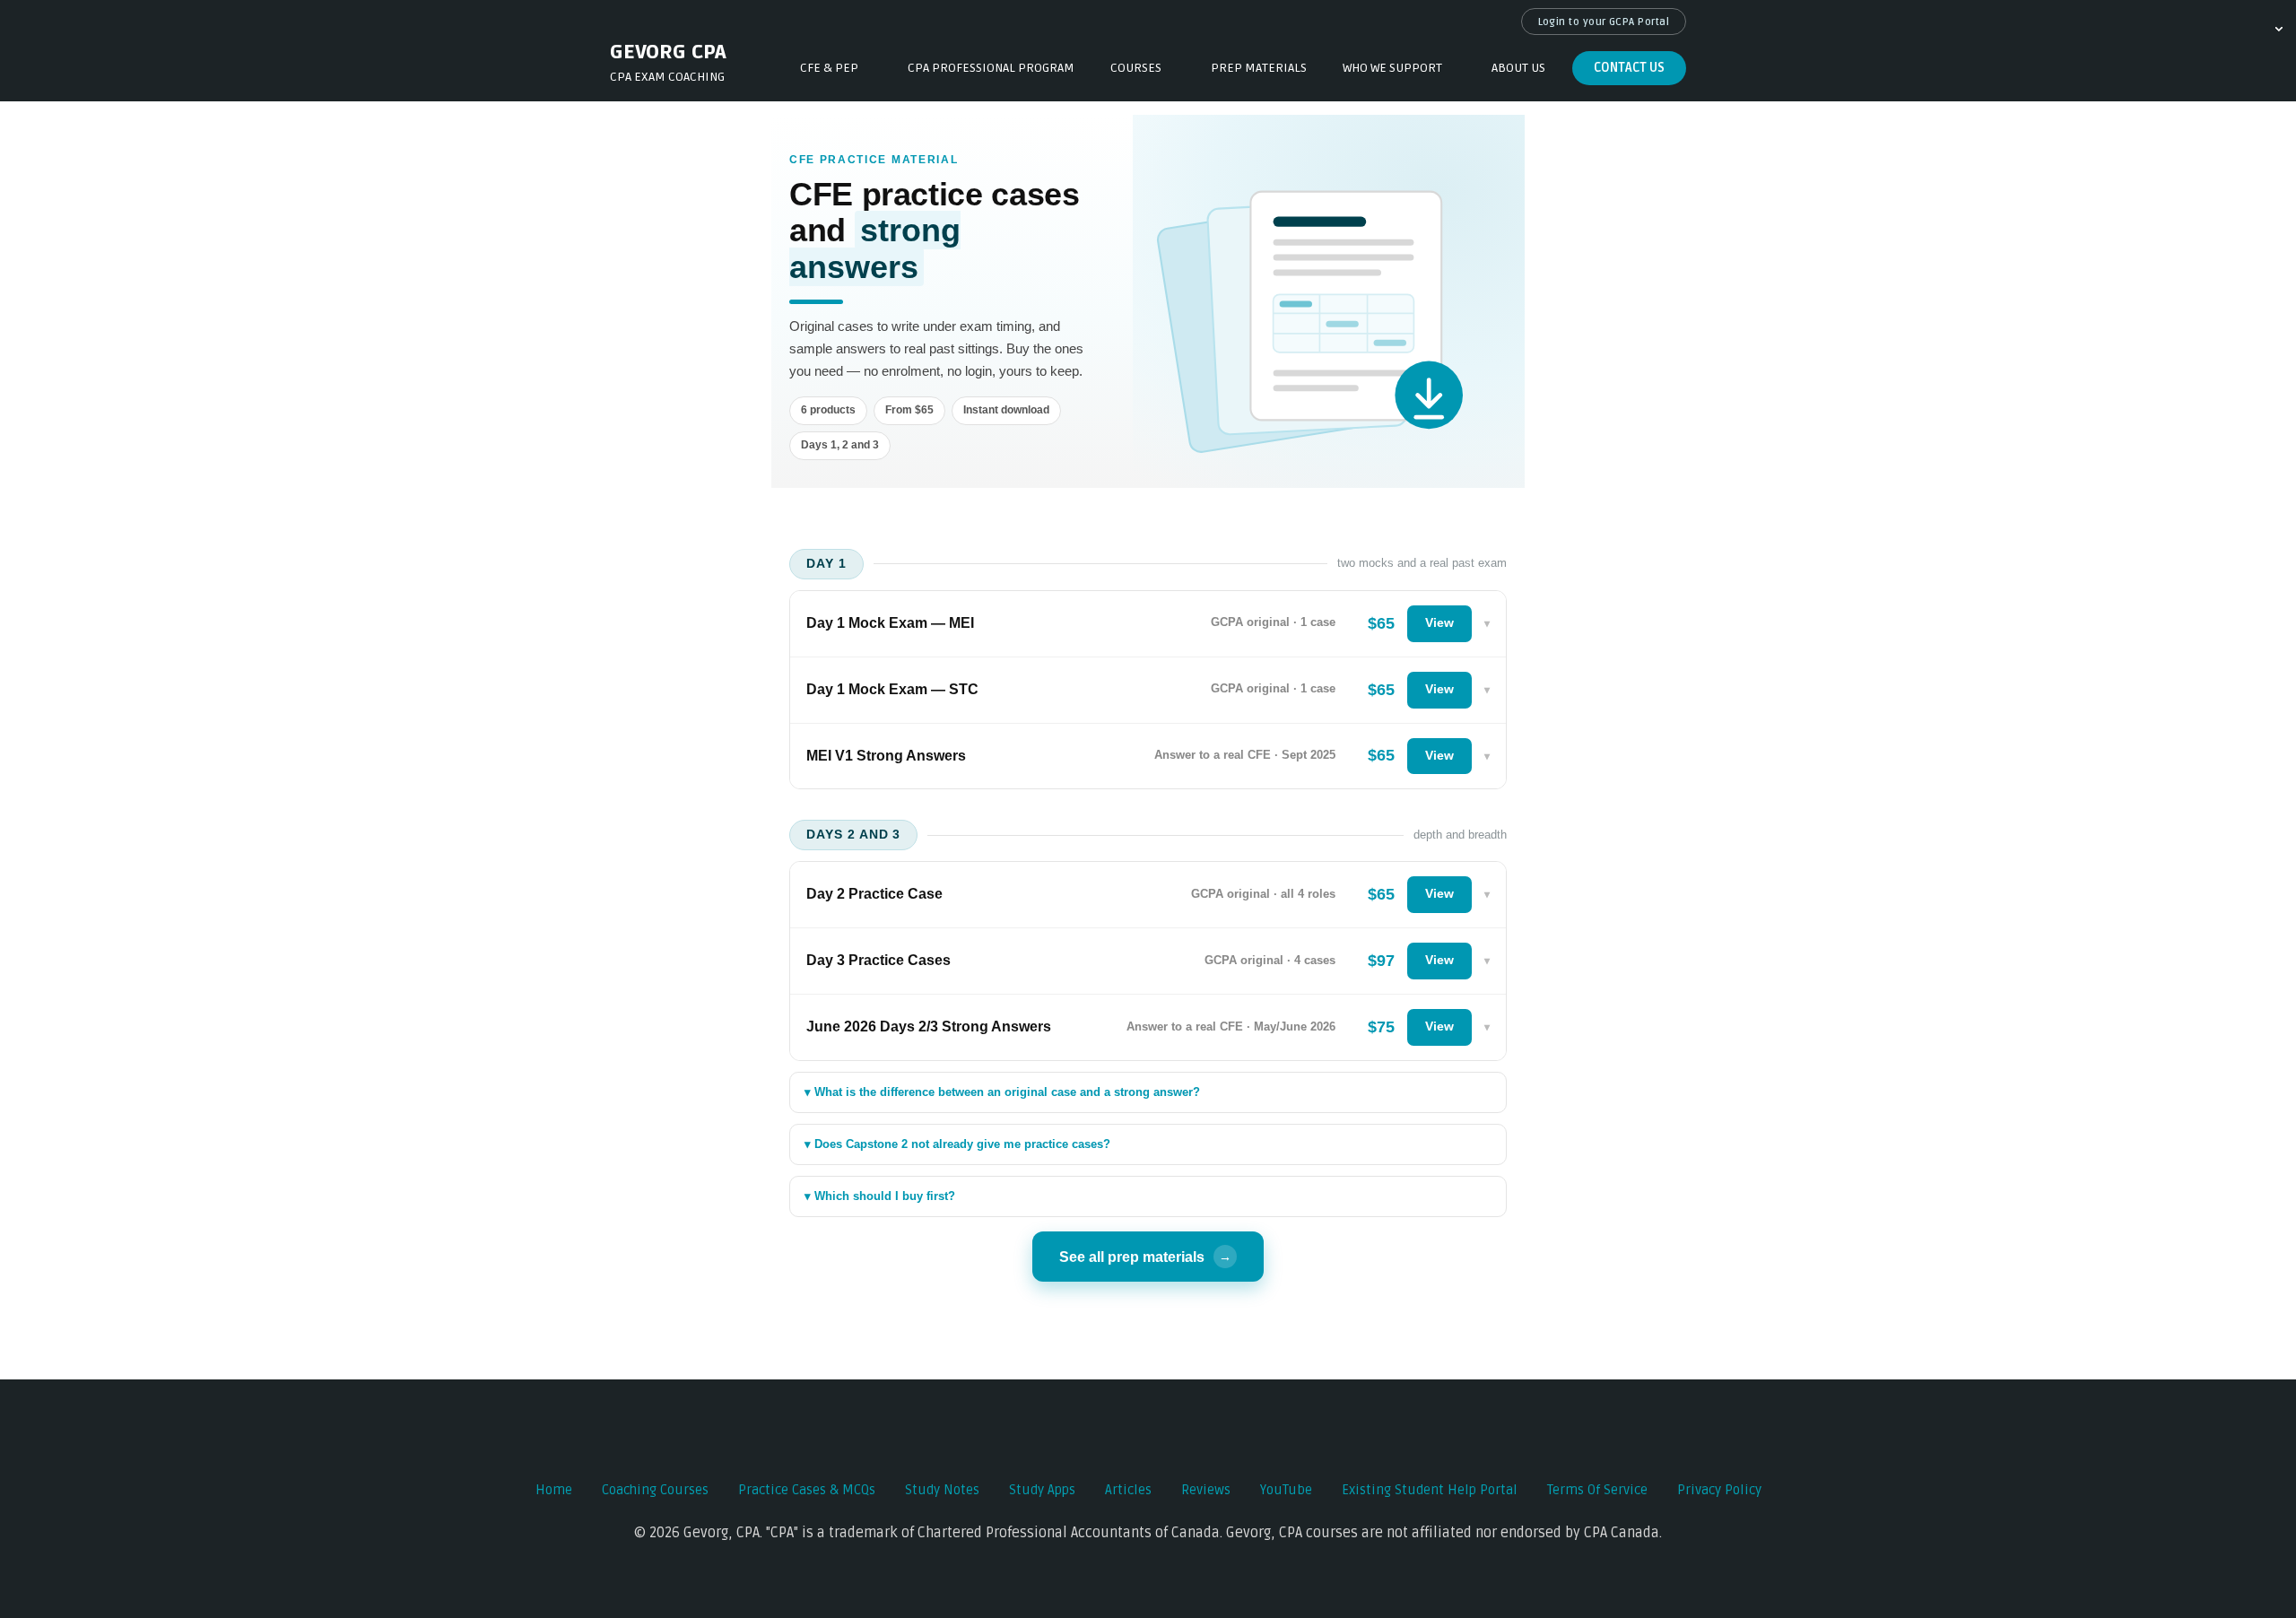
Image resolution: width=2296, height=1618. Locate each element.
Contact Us (1629, 68)
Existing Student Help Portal (1430, 1490)
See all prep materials (1145, 1257)
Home (554, 1490)
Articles (1128, 1490)
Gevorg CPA (668, 52)
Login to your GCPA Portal (1604, 22)
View (1439, 623)
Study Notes (942, 1490)
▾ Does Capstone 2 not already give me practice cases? (957, 1144)
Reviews (1206, 1490)
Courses (1136, 68)
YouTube (1286, 1490)
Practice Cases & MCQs (807, 1490)
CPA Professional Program (991, 68)
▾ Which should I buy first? (880, 1196)
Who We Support (1392, 68)
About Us (1518, 68)
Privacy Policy (1719, 1490)
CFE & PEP (829, 68)
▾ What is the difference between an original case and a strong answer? (1002, 1092)
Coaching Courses (655, 1490)
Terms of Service (1597, 1490)
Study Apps (1042, 1490)
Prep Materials (1259, 68)
